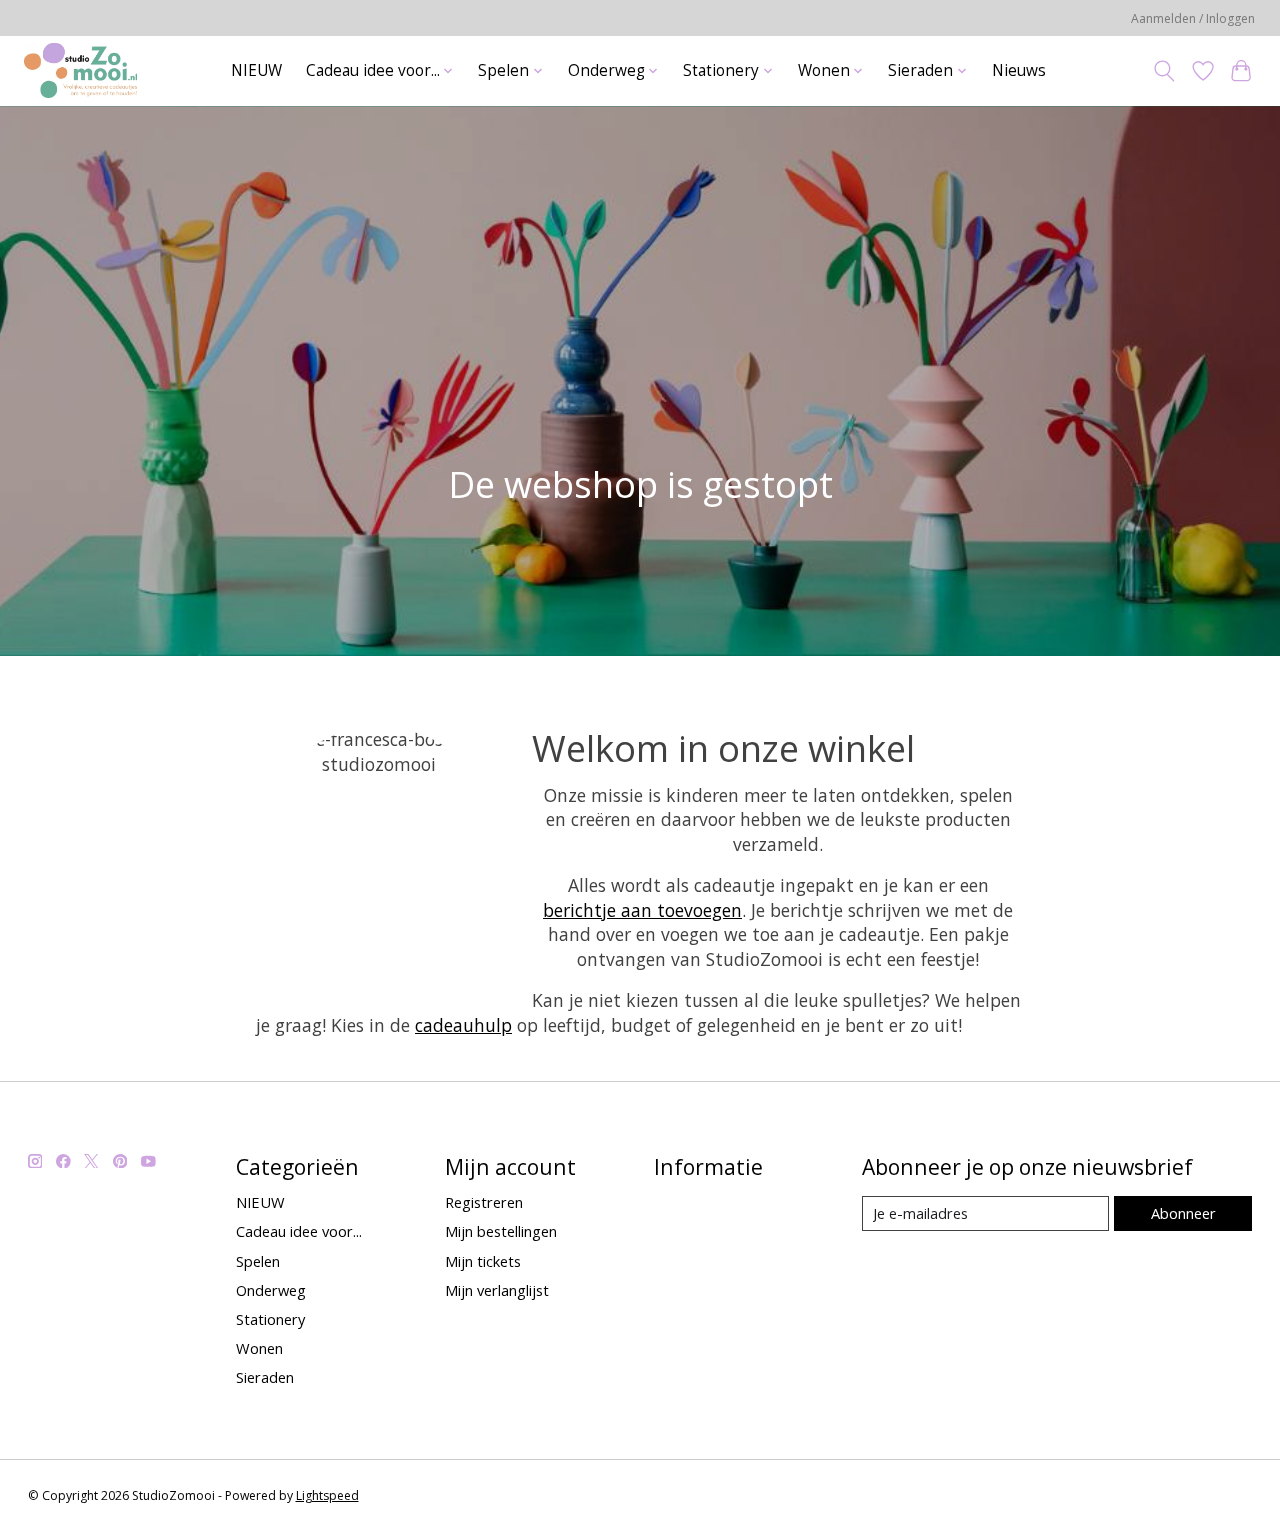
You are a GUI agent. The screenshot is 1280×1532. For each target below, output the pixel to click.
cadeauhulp (463, 1025)
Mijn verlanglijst (497, 1290)
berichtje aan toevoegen (642, 910)
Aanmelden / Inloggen (1193, 18)
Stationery (270, 1319)
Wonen (259, 1348)
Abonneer (1183, 1213)
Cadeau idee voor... (299, 1231)
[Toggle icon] (1163, 71)
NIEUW (256, 70)
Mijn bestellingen (501, 1231)
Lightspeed (327, 1495)
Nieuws (1019, 70)
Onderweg (271, 1290)
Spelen (258, 1261)
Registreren (484, 1202)
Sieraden (265, 1377)
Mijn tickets (483, 1261)
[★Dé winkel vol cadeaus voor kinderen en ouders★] (80, 70)
